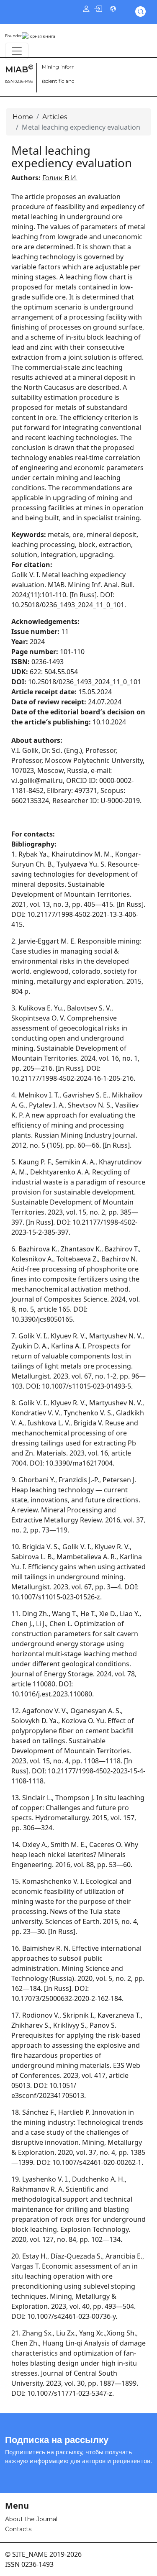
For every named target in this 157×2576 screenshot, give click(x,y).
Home (23, 117)
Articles (55, 117)
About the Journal (31, 2519)
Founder (13, 36)
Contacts (18, 2529)
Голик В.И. (60, 178)
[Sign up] (86, 8)
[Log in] (98, 8)
